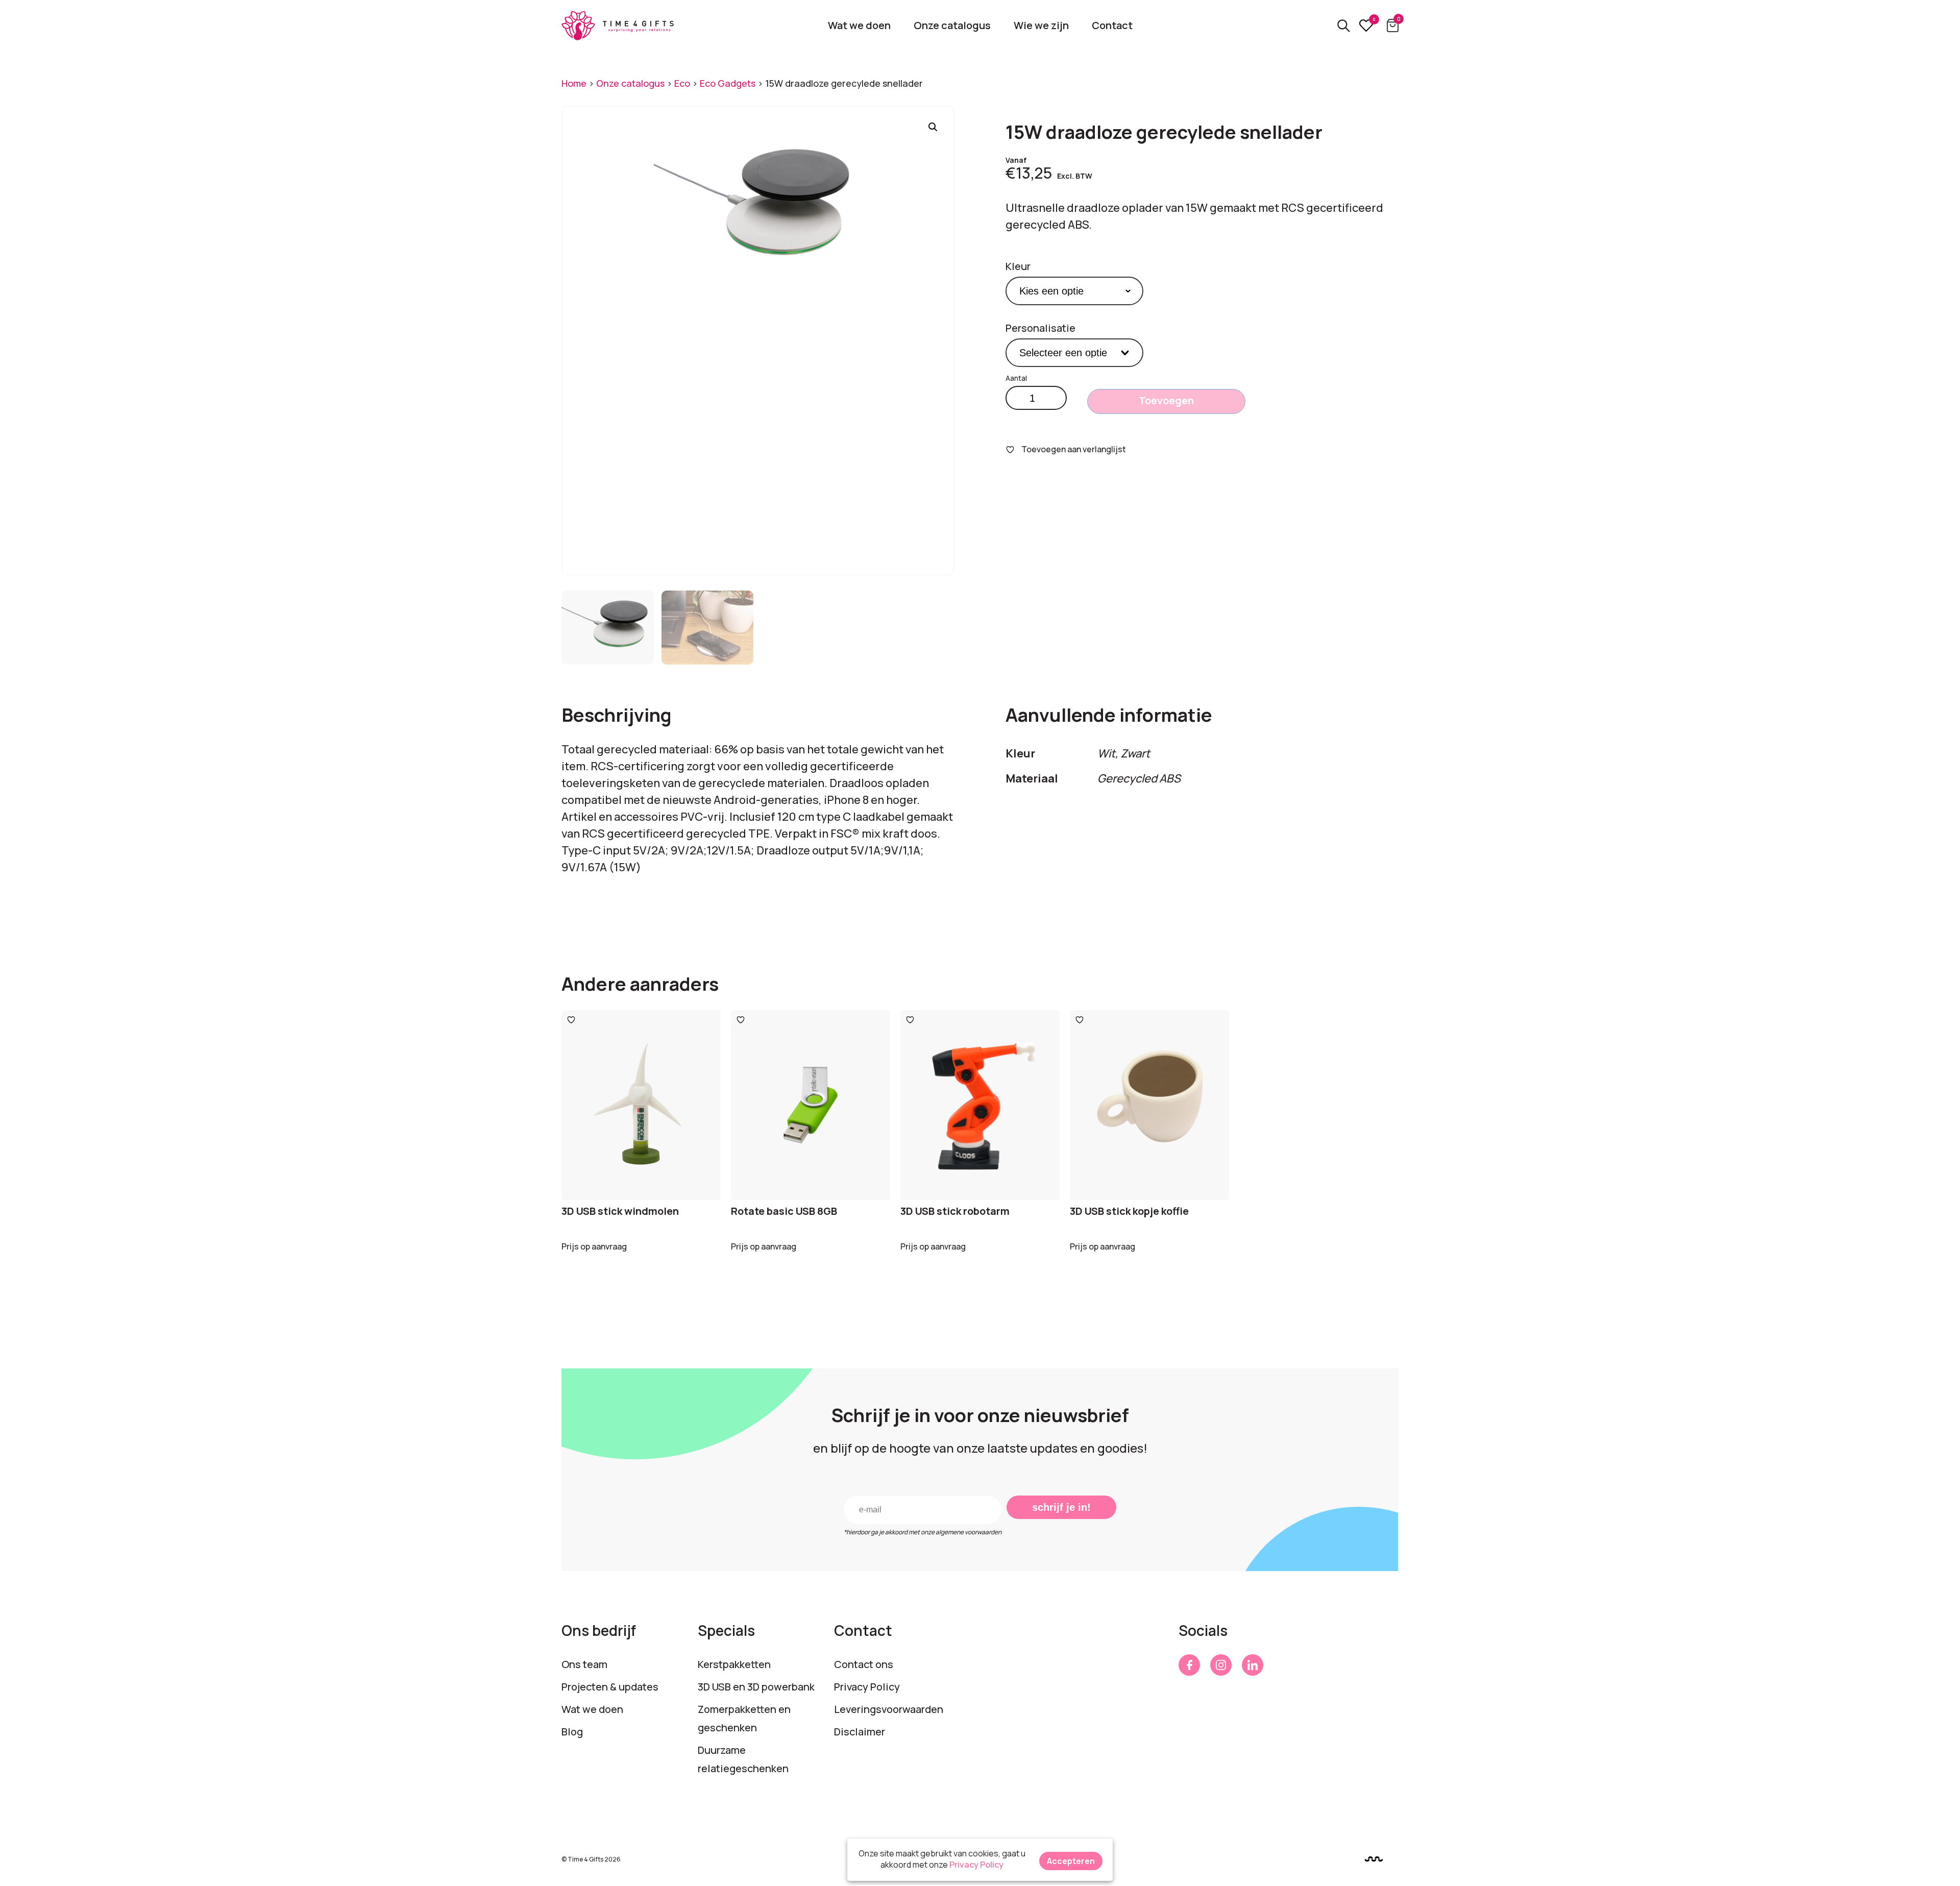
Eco (682, 83)
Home (574, 83)
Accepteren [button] (1071, 1861)
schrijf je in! (1061, 1507)
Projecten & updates (610, 1687)
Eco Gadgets (728, 83)
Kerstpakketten (734, 1664)
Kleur (1018, 266)
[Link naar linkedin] (1253, 1665)
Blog (572, 1732)
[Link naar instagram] (1221, 1665)
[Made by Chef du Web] (1374, 1859)
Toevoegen (1166, 400)
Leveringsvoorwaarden (889, 1709)
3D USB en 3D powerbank (756, 1687)
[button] (933, 127)
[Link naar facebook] (1189, 1665)
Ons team (584, 1664)
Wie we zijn (1041, 25)
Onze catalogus (952, 25)
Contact (1112, 25)
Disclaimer (860, 1732)
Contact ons (864, 1664)
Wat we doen (859, 25)
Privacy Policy (867, 1687)
